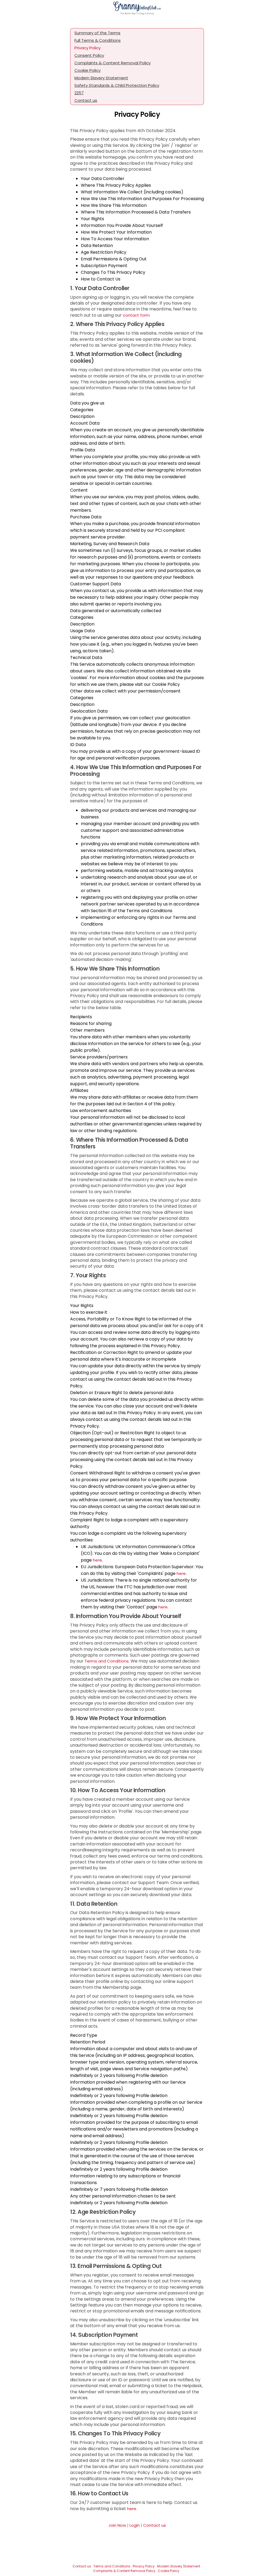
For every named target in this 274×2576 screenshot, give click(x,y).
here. (132, 2509)
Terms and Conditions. (107, 1661)
